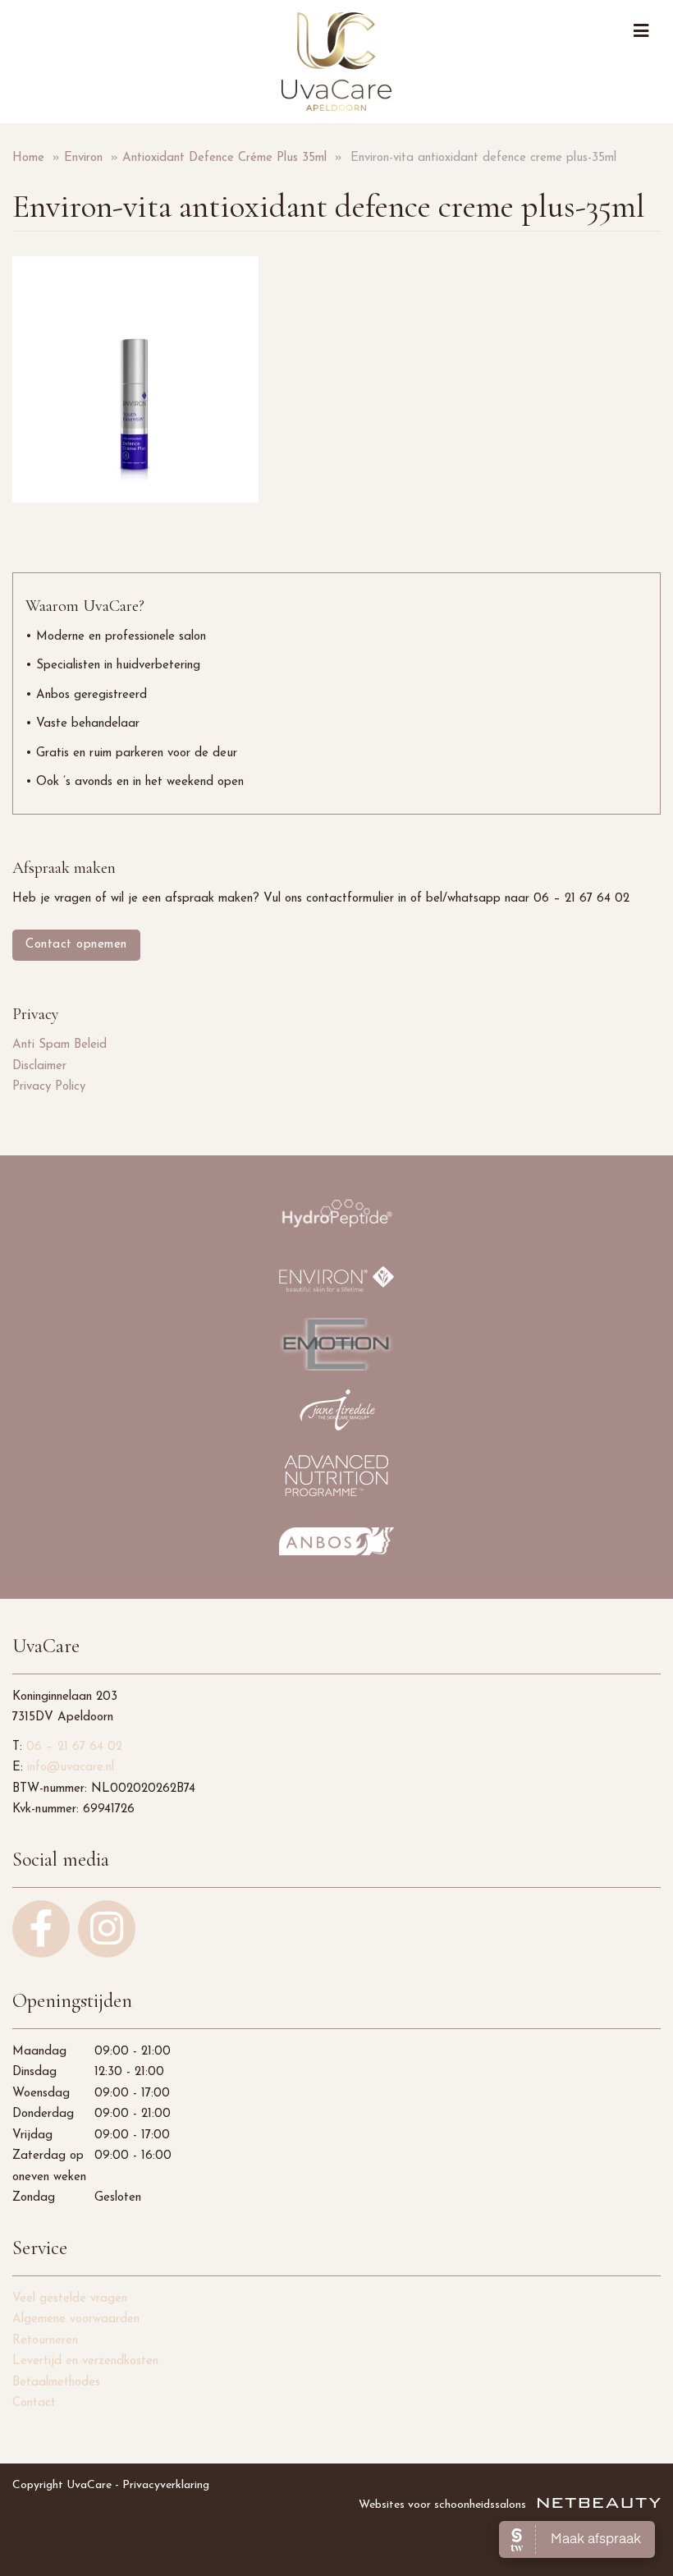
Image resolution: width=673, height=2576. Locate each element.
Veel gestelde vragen (70, 2299)
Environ (83, 158)
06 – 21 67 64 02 (74, 1747)
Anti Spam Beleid (60, 1045)
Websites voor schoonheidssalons (444, 2505)
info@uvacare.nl (71, 1768)
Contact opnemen (76, 945)
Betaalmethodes (56, 2383)
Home (28, 158)
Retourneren (45, 2341)
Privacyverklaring (166, 2485)
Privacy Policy (49, 1087)
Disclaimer (39, 1066)
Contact (34, 2403)
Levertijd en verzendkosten (85, 2361)
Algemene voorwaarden (76, 2319)
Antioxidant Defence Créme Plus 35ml (224, 158)
